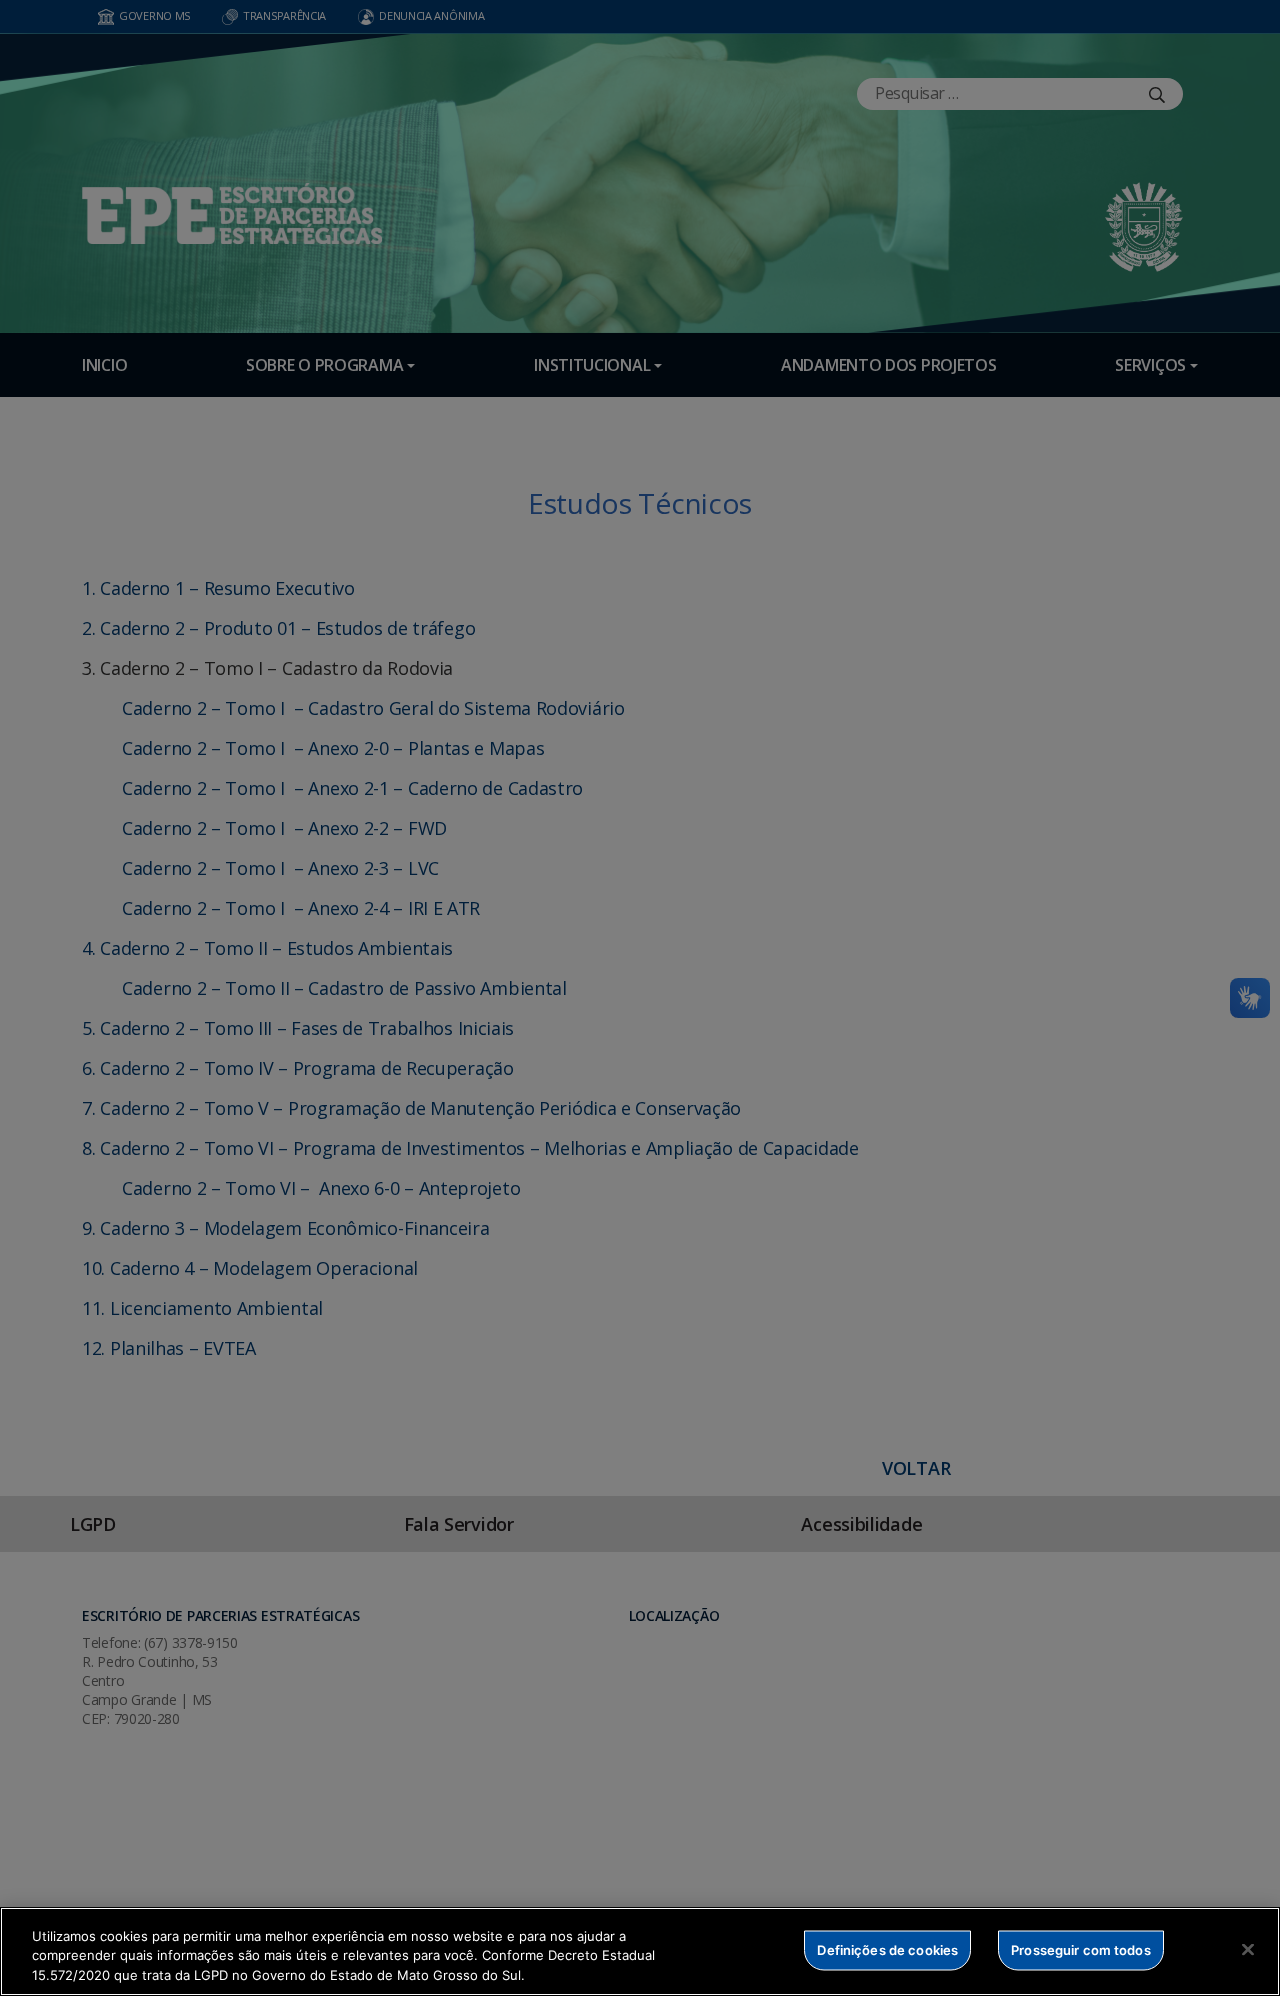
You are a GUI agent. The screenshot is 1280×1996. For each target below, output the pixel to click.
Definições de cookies (887, 1949)
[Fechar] (1248, 1949)
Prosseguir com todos (1081, 1949)
